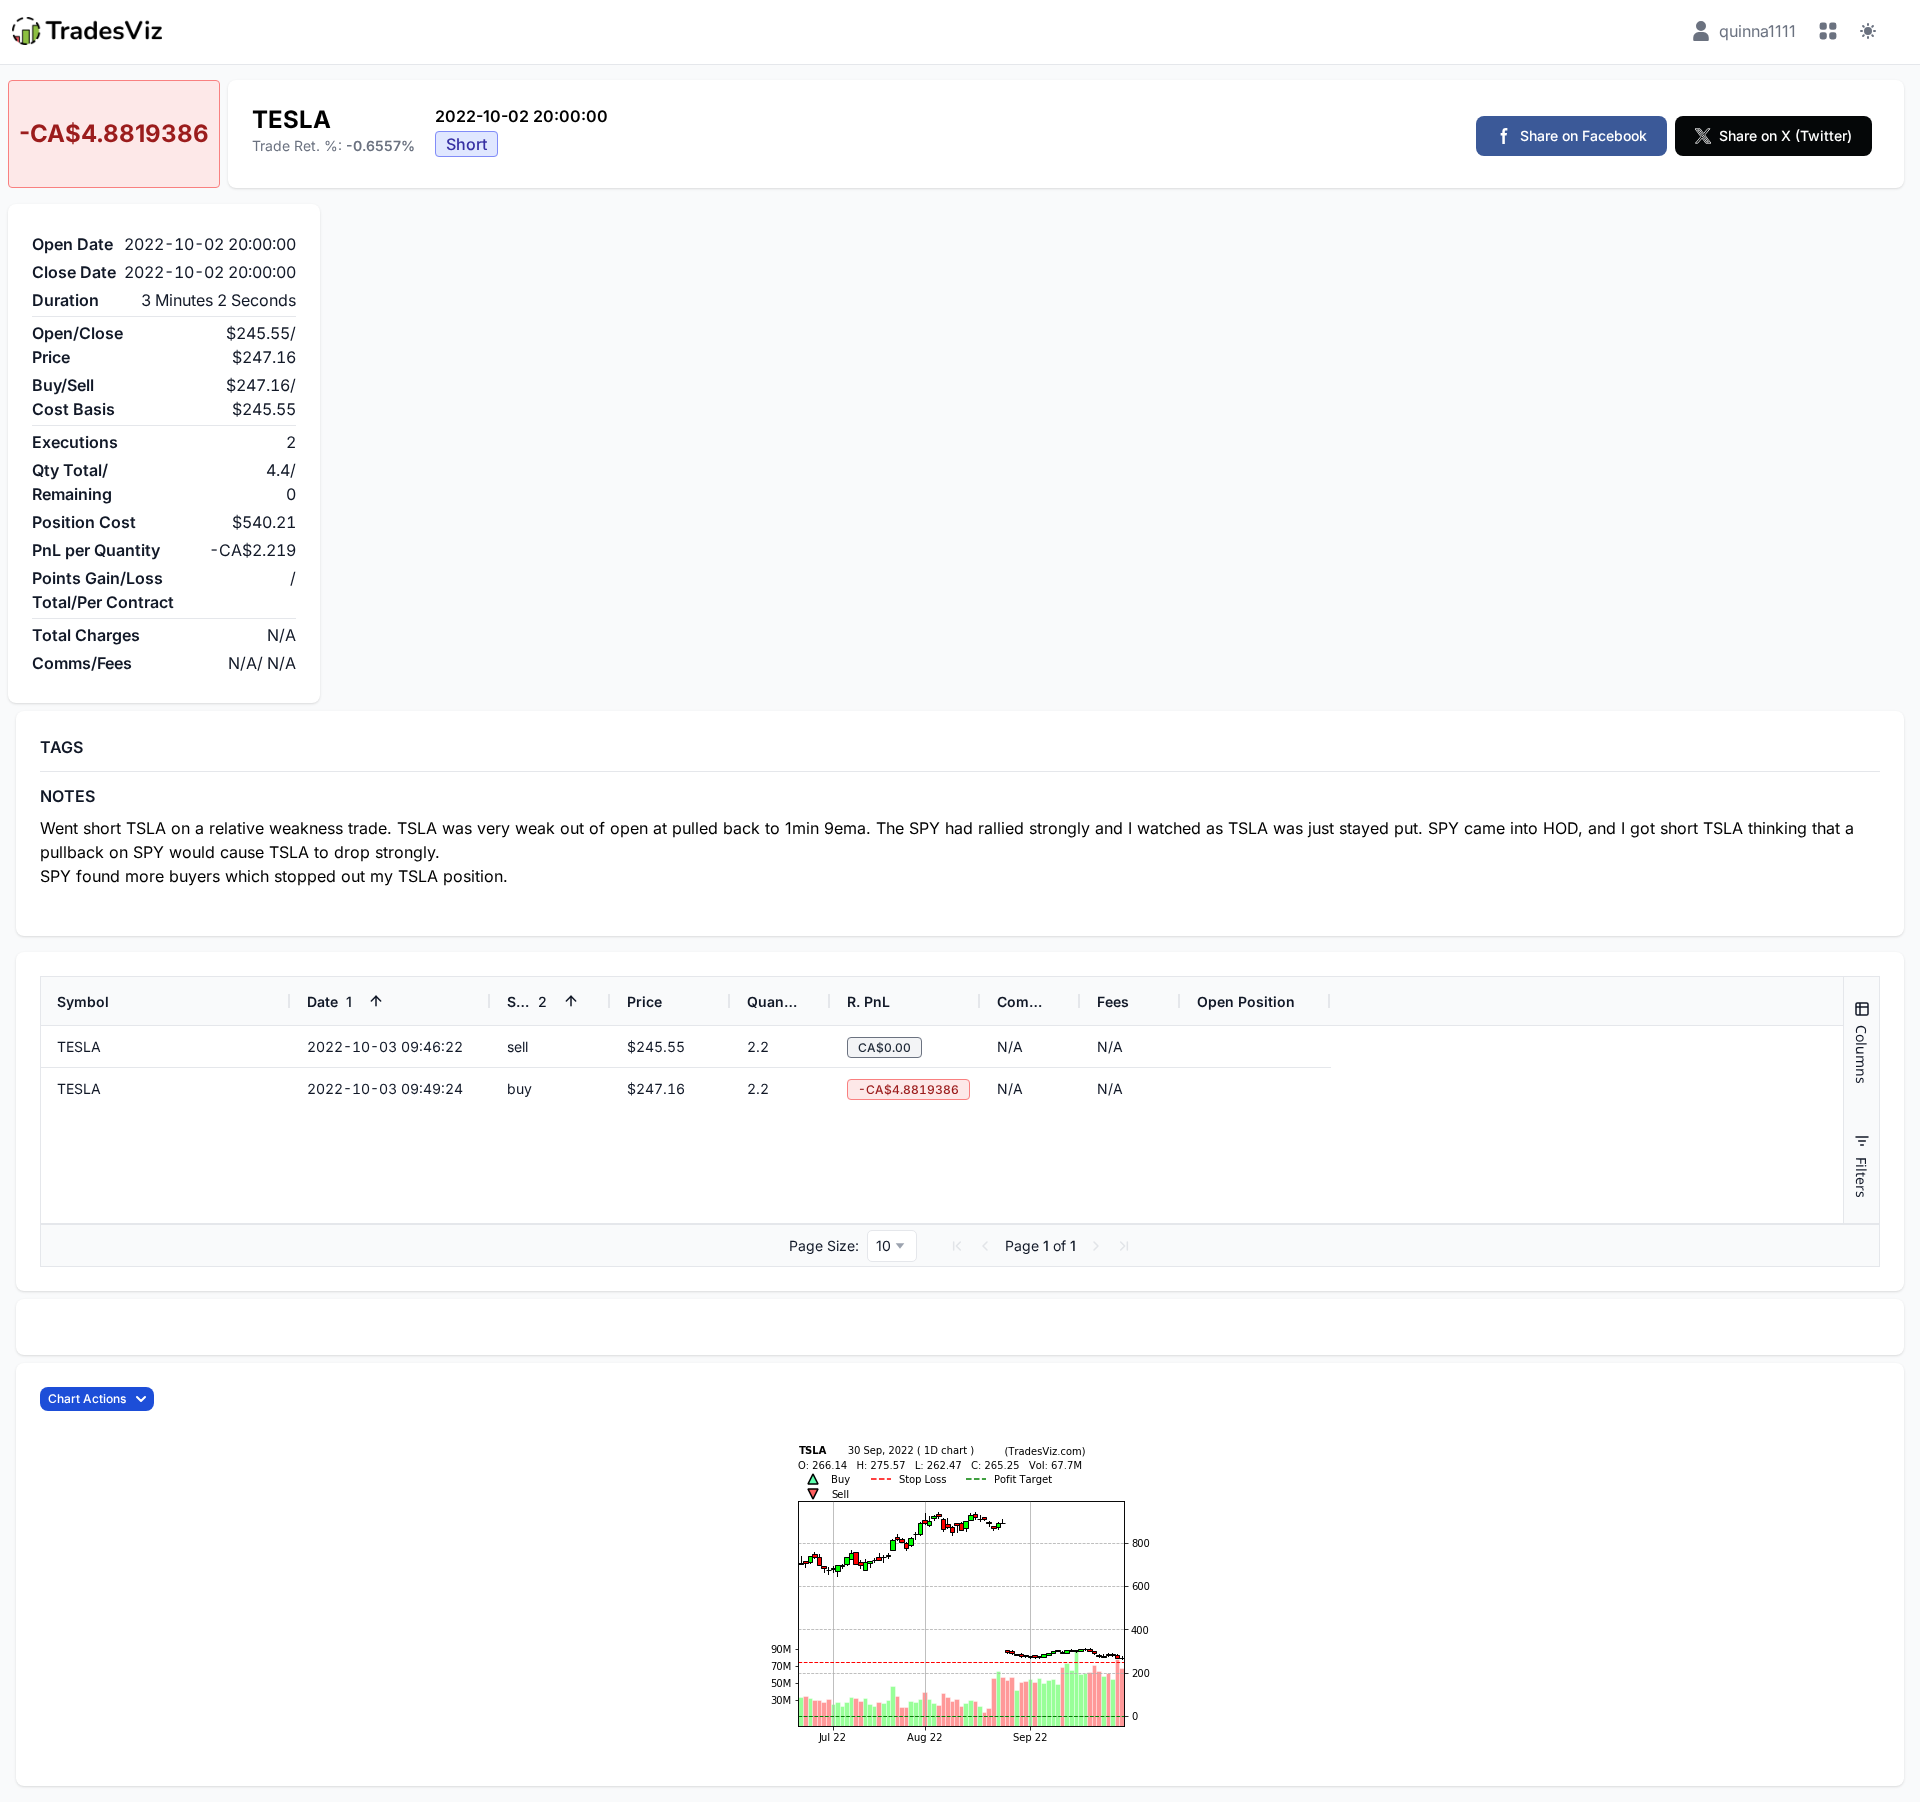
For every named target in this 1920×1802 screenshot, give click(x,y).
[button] (957, 1246)
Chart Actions (87, 1398)
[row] (686, 1001)
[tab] (1861, 1042)
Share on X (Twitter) (1785, 135)
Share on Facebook (1583, 135)
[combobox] (892, 1246)
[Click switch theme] (1868, 31)
